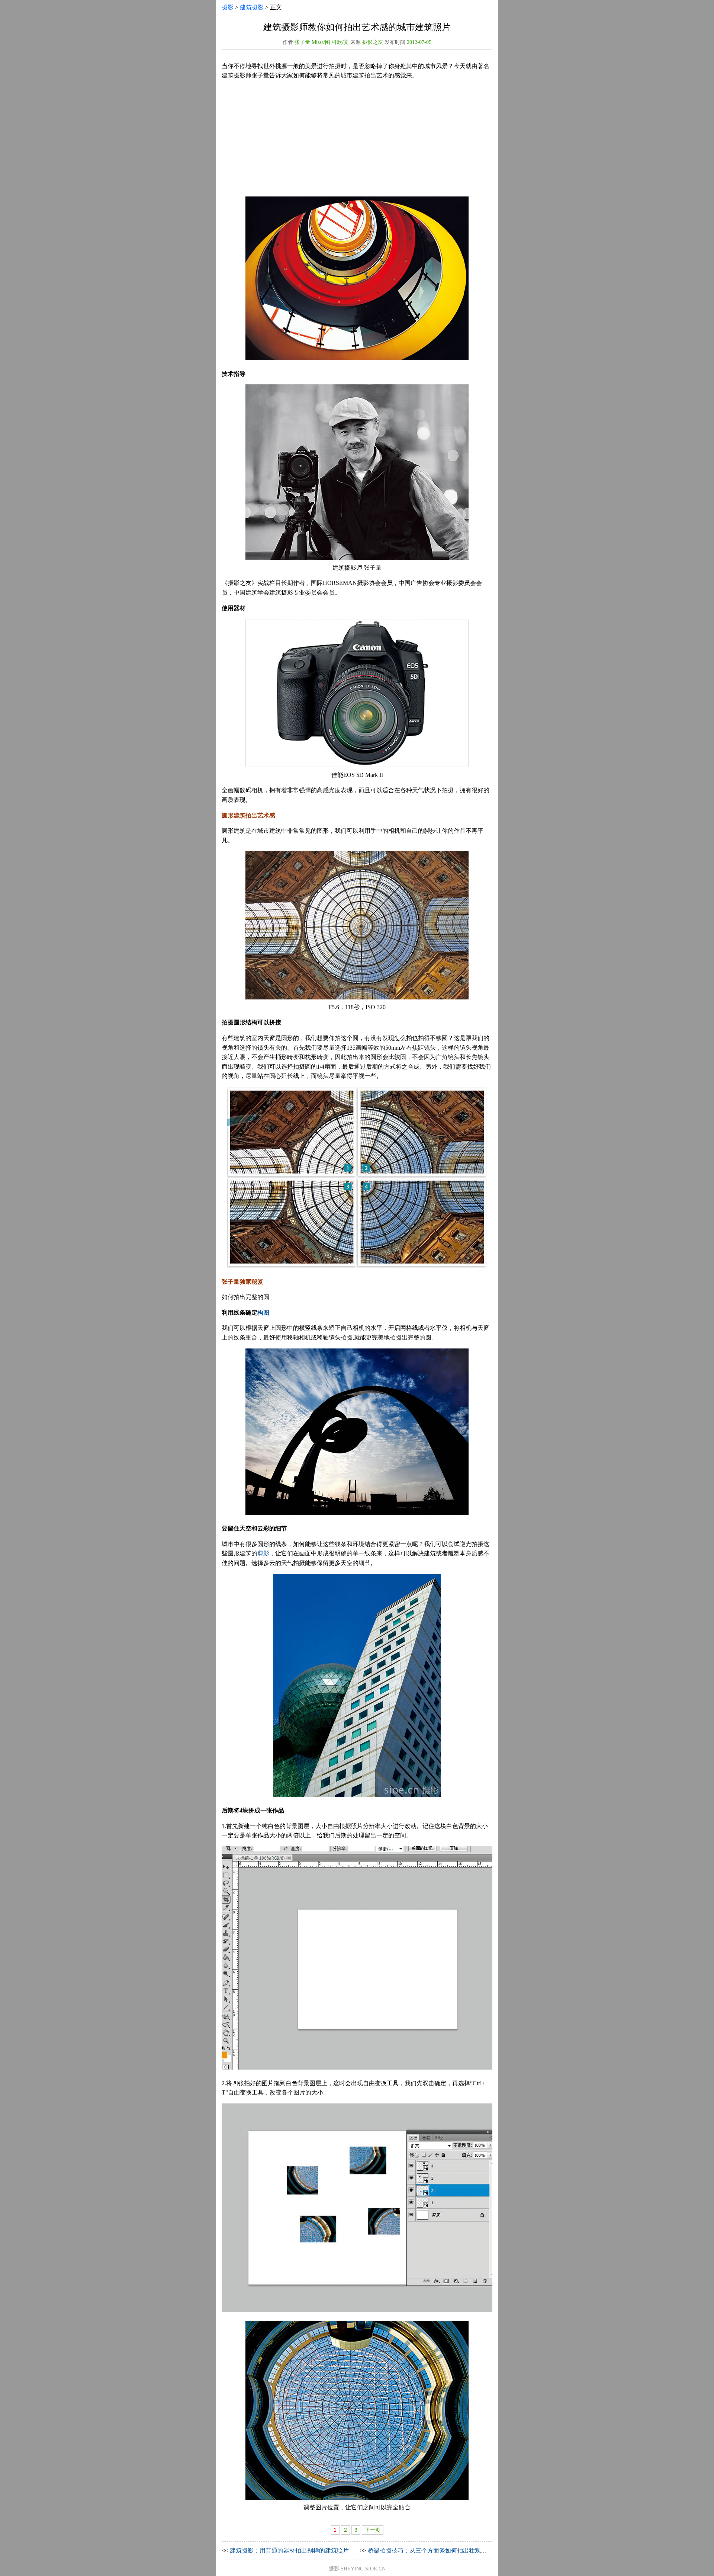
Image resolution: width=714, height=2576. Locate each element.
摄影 (228, 7)
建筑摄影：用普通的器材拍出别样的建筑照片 (289, 2551)
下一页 (373, 2530)
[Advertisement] (357, 138)
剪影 (263, 1553)
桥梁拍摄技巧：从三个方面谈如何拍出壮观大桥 (430, 2551)
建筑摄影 (252, 7)
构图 (263, 1313)
